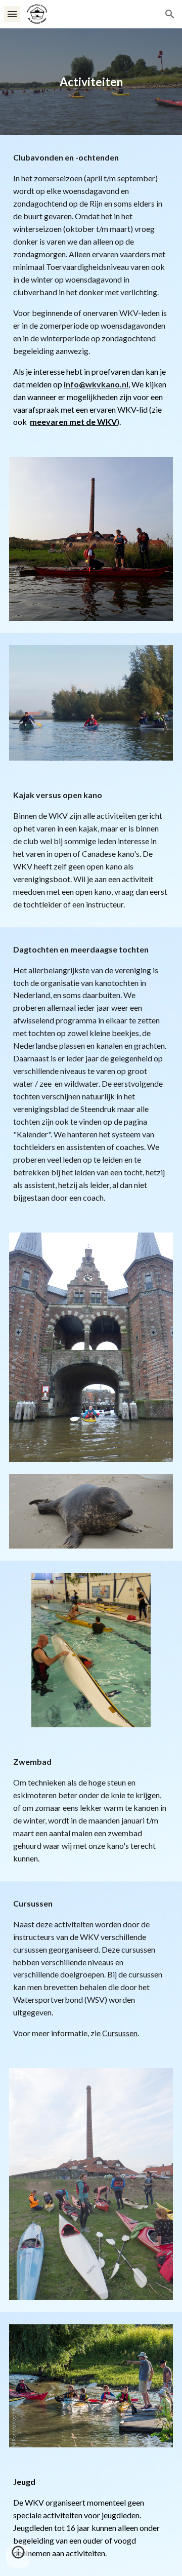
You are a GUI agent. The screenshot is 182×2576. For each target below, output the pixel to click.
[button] (12, 14)
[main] (91, 82)
